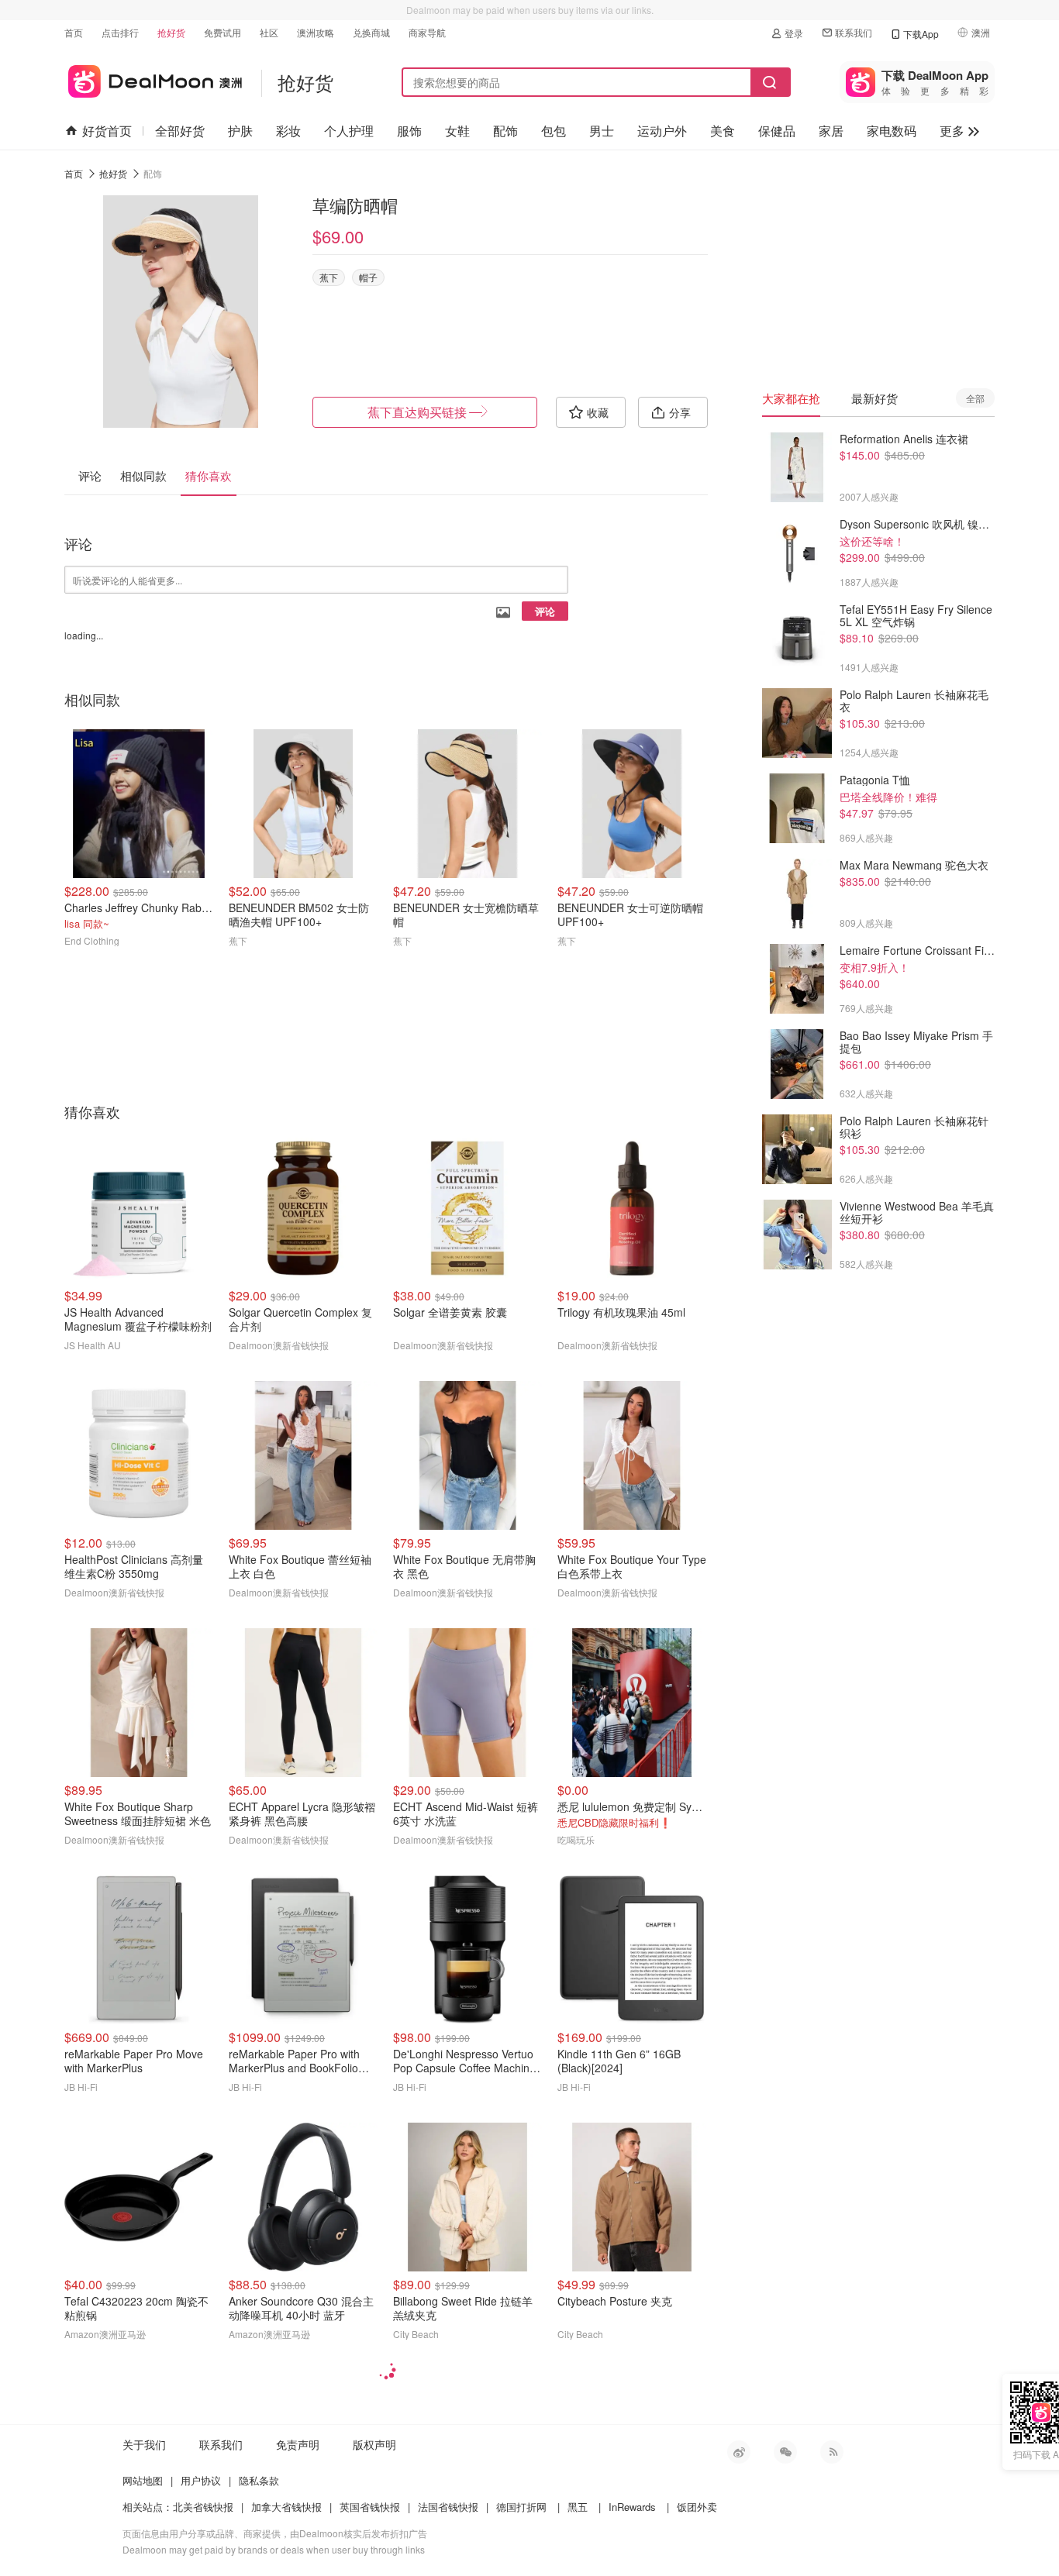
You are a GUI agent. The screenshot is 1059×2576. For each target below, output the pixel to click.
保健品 (777, 131)
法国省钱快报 (448, 2507)
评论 (545, 611)
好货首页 (107, 131)
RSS (832, 2452)
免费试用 (222, 32)
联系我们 (854, 32)
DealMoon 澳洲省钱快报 (153, 79)
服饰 (409, 131)
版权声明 (374, 2444)
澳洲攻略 (316, 32)
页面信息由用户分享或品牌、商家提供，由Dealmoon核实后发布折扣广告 (275, 2533)
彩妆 (288, 131)
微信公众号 (785, 2452)
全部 (975, 398)
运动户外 (662, 131)
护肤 (240, 131)
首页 (74, 32)
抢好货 (171, 32)
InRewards (632, 2507)
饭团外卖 (697, 2507)
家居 (831, 131)
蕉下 (329, 277)
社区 (269, 32)
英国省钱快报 (370, 2507)
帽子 (368, 277)
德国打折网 (521, 2507)
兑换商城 (371, 32)
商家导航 (427, 32)
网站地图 (143, 2480)
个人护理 (349, 131)
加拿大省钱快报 (286, 2507)
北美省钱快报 (203, 2507)
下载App (921, 34)
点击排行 (120, 32)
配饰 (505, 131)
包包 (554, 131)
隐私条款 (259, 2480)
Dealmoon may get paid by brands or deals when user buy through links (274, 2549)
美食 (723, 131)
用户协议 (201, 2480)
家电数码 (892, 131)
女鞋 (457, 131)
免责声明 (298, 2444)
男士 (602, 131)
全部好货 (180, 131)
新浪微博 (739, 2452)
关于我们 (144, 2444)
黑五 (578, 2507)
